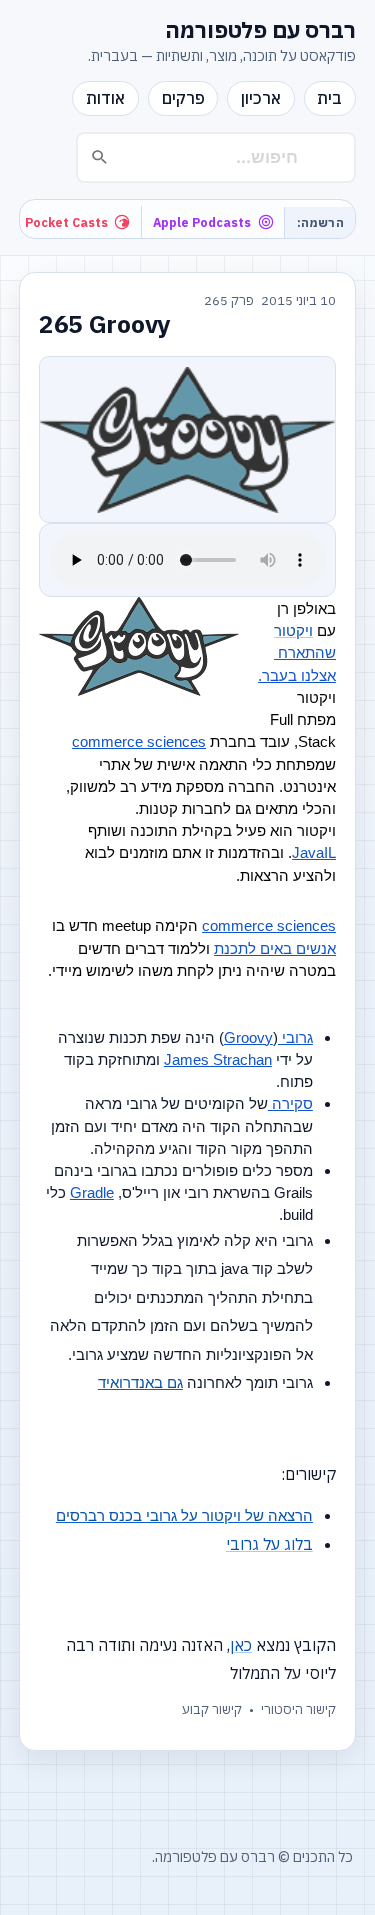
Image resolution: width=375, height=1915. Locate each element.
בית (329, 98)
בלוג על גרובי (269, 1544)
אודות (105, 98)
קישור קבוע (212, 1709)
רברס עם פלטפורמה (260, 30)
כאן (241, 1645)
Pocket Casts (66, 222)
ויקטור (293, 631)
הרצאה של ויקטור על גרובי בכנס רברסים (184, 1516)
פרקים (183, 98)
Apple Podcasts (202, 222)
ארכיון (261, 98)
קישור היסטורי (298, 1709)
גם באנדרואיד (140, 1383)
